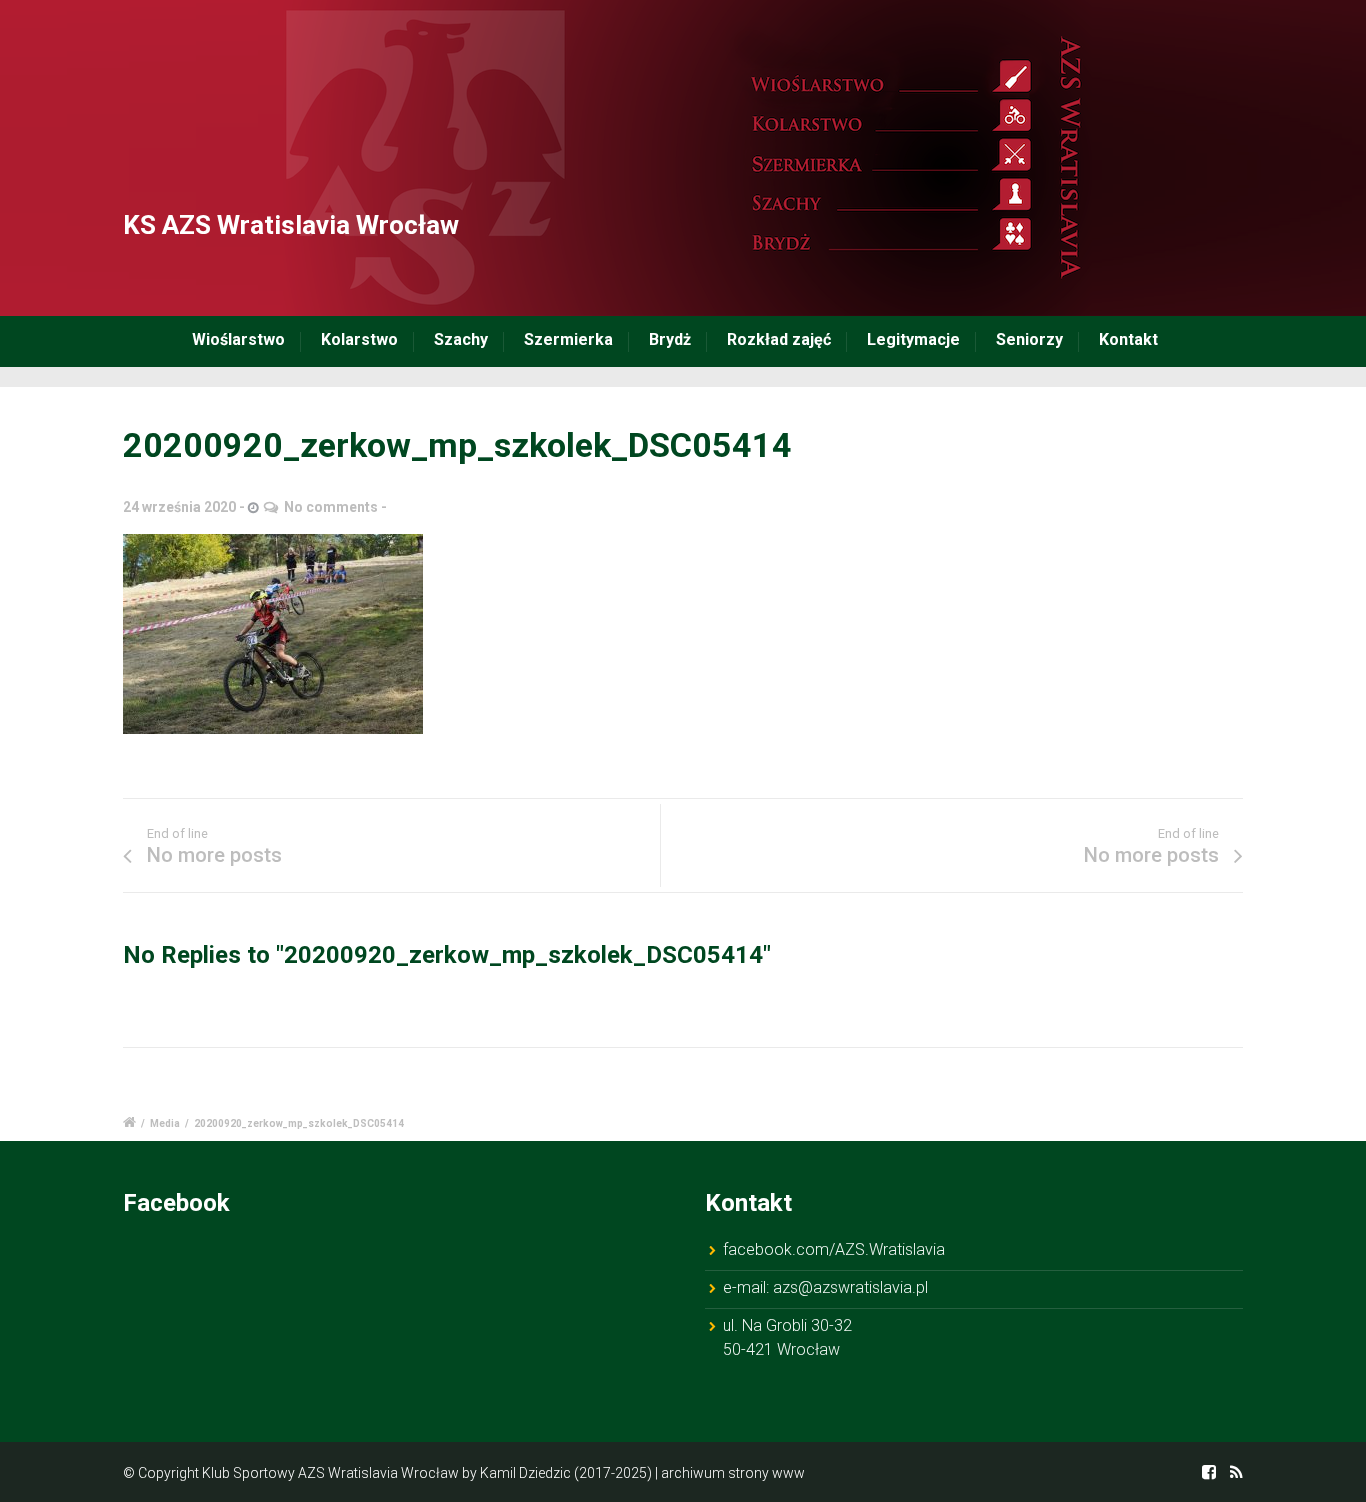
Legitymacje (913, 339)
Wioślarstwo (238, 339)
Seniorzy (1029, 339)
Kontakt (1128, 339)
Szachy (461, 339)
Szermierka (568, 339)
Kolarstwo (359, 339)
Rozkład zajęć (779, 339)
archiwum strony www (733, 1473)
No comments (331, 507)
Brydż (670, 339)
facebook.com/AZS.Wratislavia (834, 1249)
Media (165, 1123)
